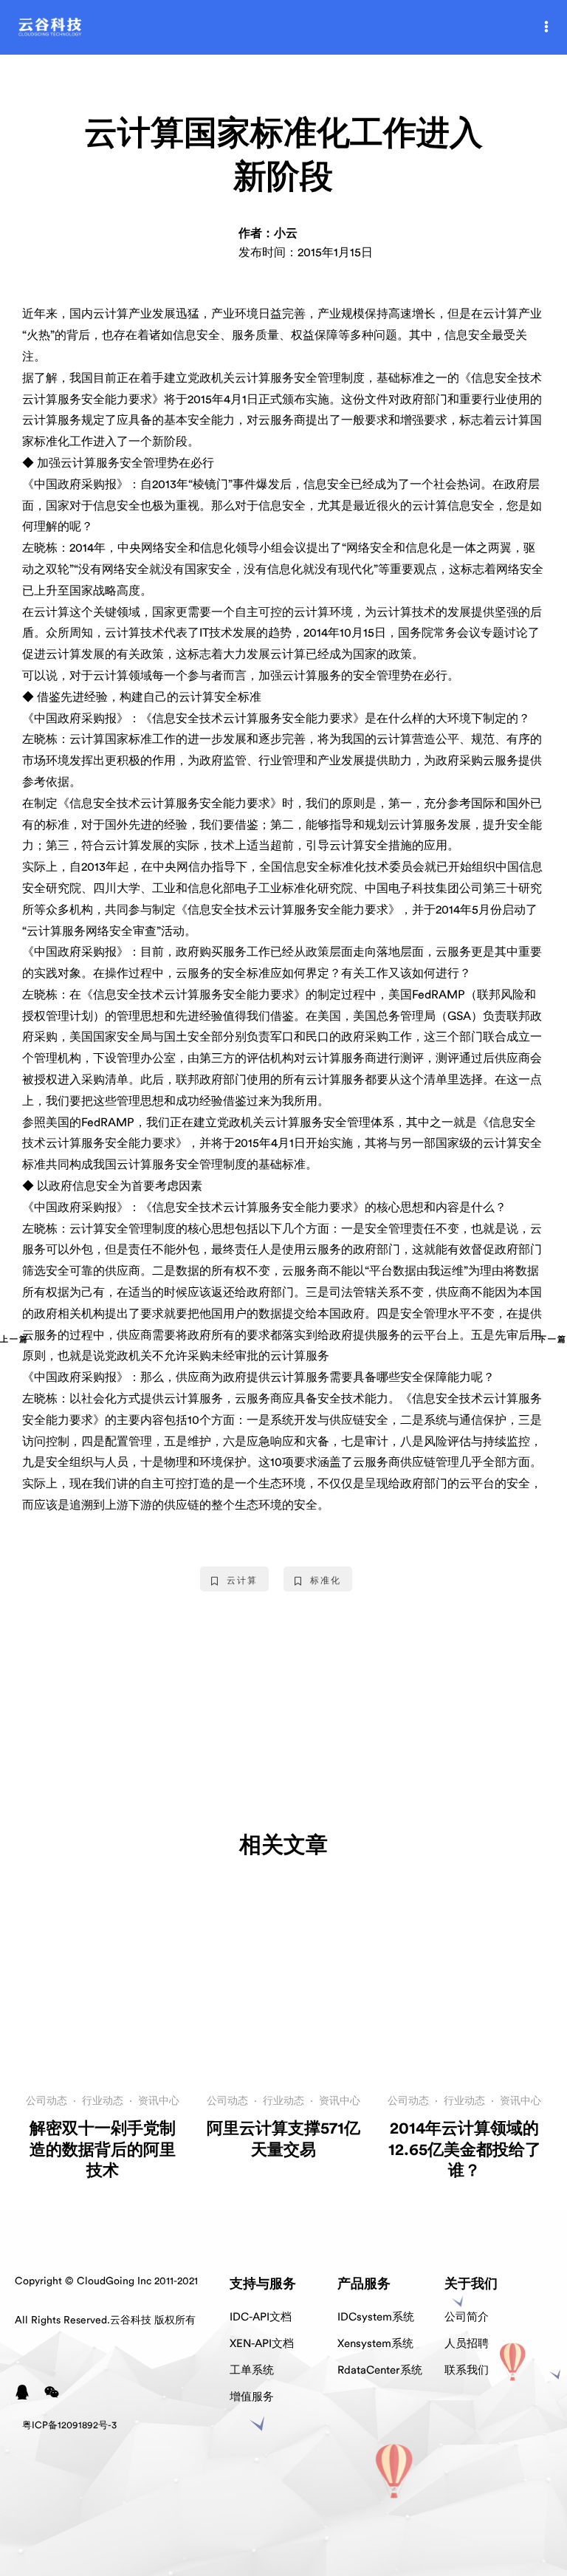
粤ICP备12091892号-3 (69, 2425)
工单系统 (252, 2370)
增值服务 (252, 2397)
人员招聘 (467, 2344)
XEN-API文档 (262, 2344)
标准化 (326, 1580)
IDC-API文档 (261, 2317)
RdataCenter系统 (380, 2370)
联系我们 (467, 2370)
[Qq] (22, 2392)
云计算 (242, 1580)
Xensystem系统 (375, 2344)
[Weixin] (52, 2392)
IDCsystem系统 (376, 2317)
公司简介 (467, 2317)
